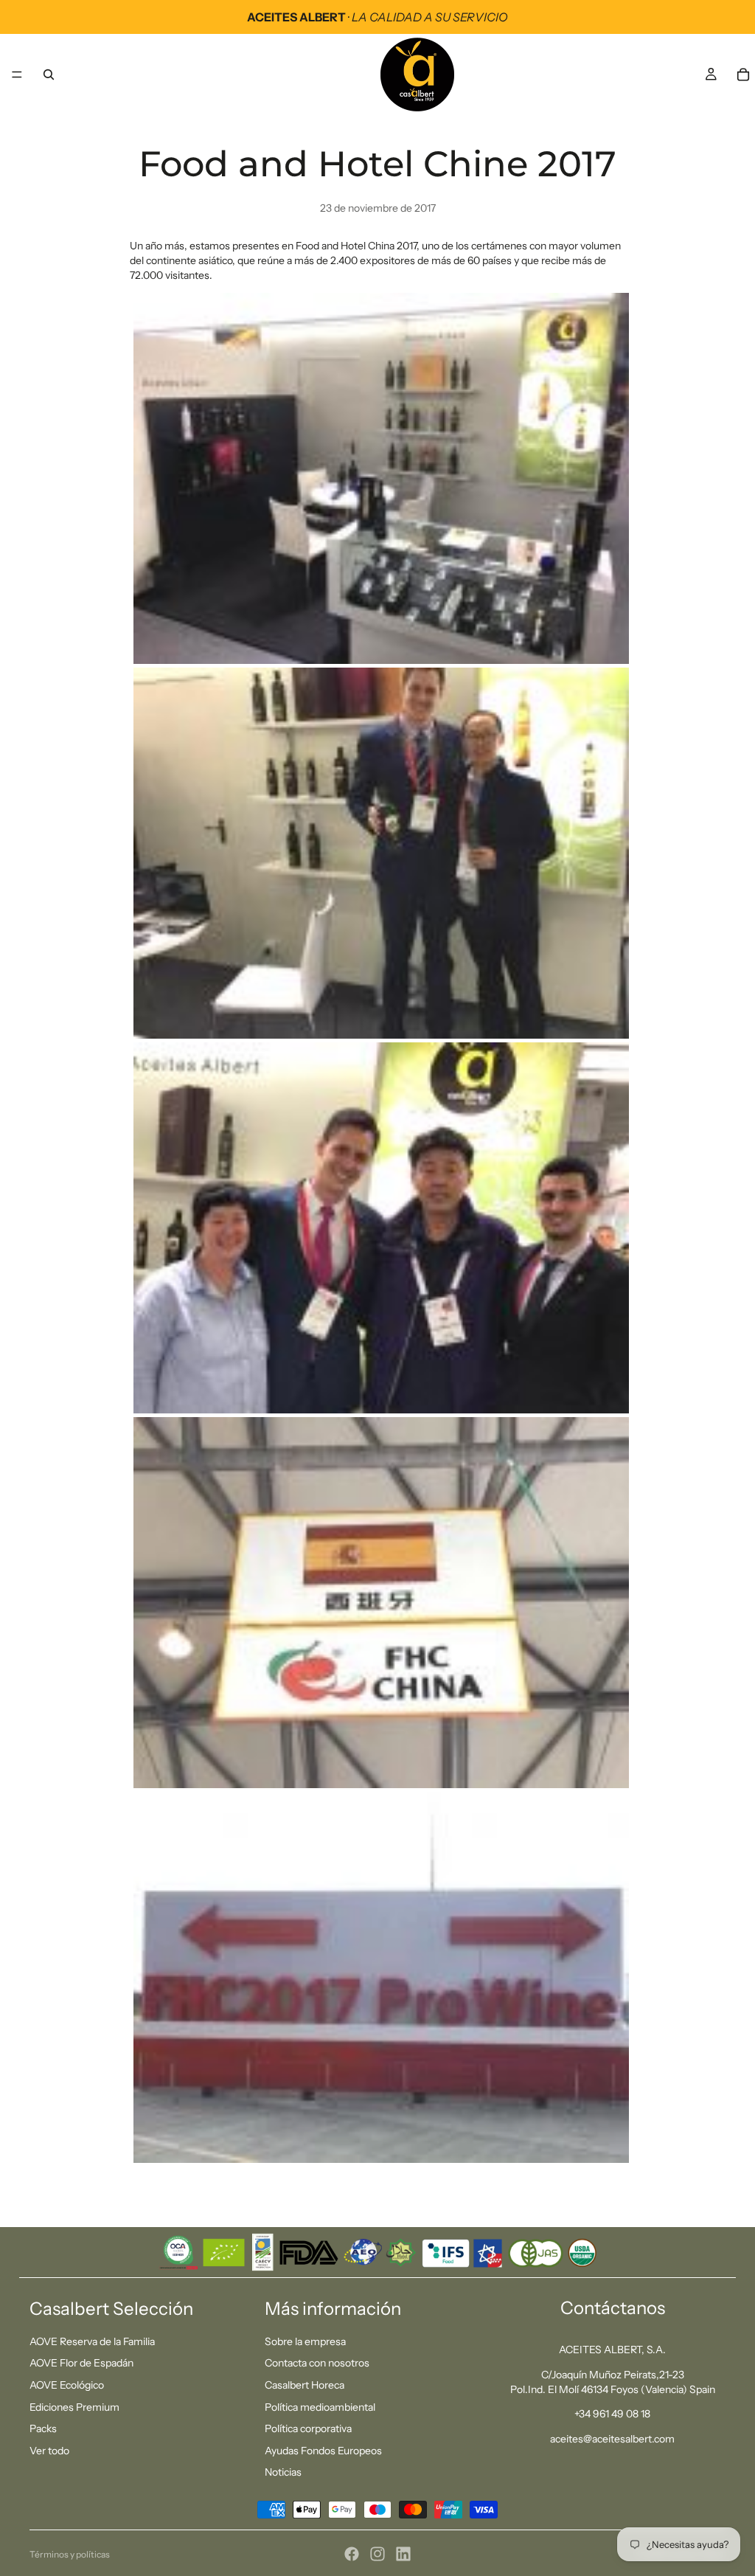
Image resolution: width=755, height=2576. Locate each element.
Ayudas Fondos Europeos (323, 2451)
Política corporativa (308, 2428)
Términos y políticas (70, 2554)
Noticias (283, 2472)
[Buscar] (49, 75)
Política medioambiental (320, 2407)
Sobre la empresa (305, 2341)
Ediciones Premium (74, 2407)
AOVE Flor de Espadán (81, 2363)
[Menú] (17, 75)
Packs (43, 2428)
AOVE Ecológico (67, 2385)
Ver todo (49, 2451)
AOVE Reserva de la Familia (92, 2341)
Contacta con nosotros (317, 2363)
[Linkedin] (403, 2554)
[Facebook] (352, 2554)
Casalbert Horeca (305, 2385)
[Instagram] (377, 2554)
